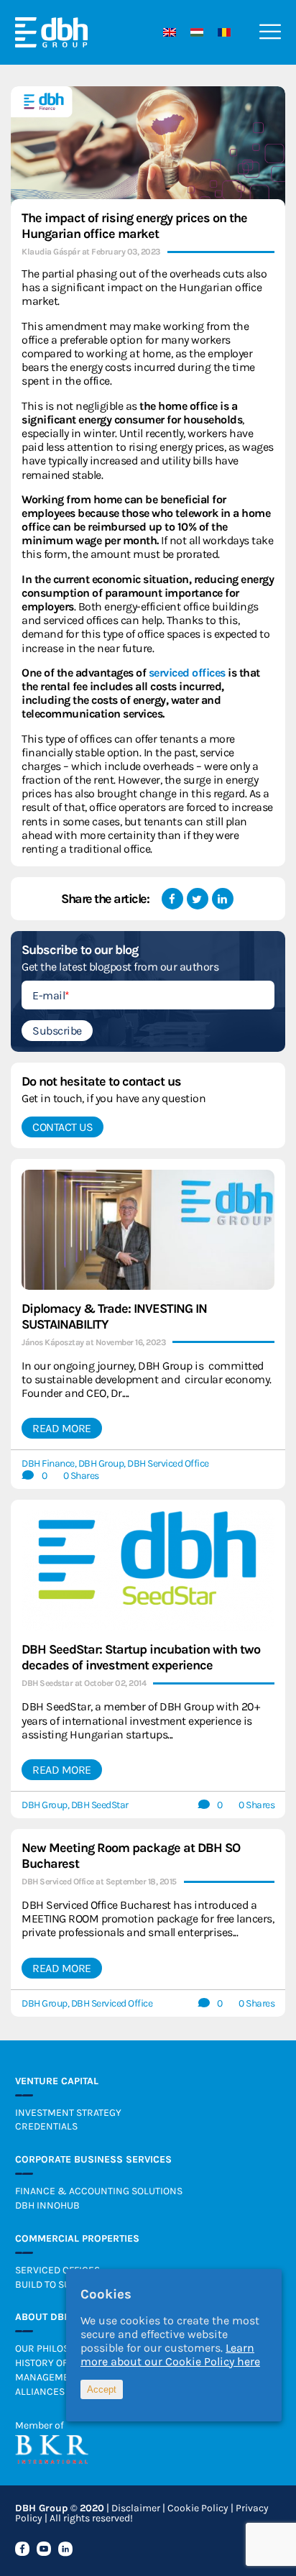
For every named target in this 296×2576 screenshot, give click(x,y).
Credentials (46, 2126)
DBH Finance (48, 1463)
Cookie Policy (198, 2508)
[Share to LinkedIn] (223, 899)
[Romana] (221, 32)
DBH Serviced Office (168, 1463)
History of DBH (52, 2363)
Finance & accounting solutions (99, 2191)
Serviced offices (57, 2270)
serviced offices (187, 673)
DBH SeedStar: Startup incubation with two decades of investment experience (141, 1657)
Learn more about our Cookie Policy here (170, 2355)
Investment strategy (68, 2113)
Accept (102, 2389)
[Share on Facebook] (172, 899)
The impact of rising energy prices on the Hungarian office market (134, 226)
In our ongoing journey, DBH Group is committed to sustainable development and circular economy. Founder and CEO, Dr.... (147, 1379)
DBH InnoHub (47, 2205)
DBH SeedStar (100, 1805)
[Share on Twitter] (198, 899)
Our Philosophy (54, 2348)
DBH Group (101, 1463)
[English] (166, 32)
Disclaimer (136, 2508)
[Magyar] (193, 32)
